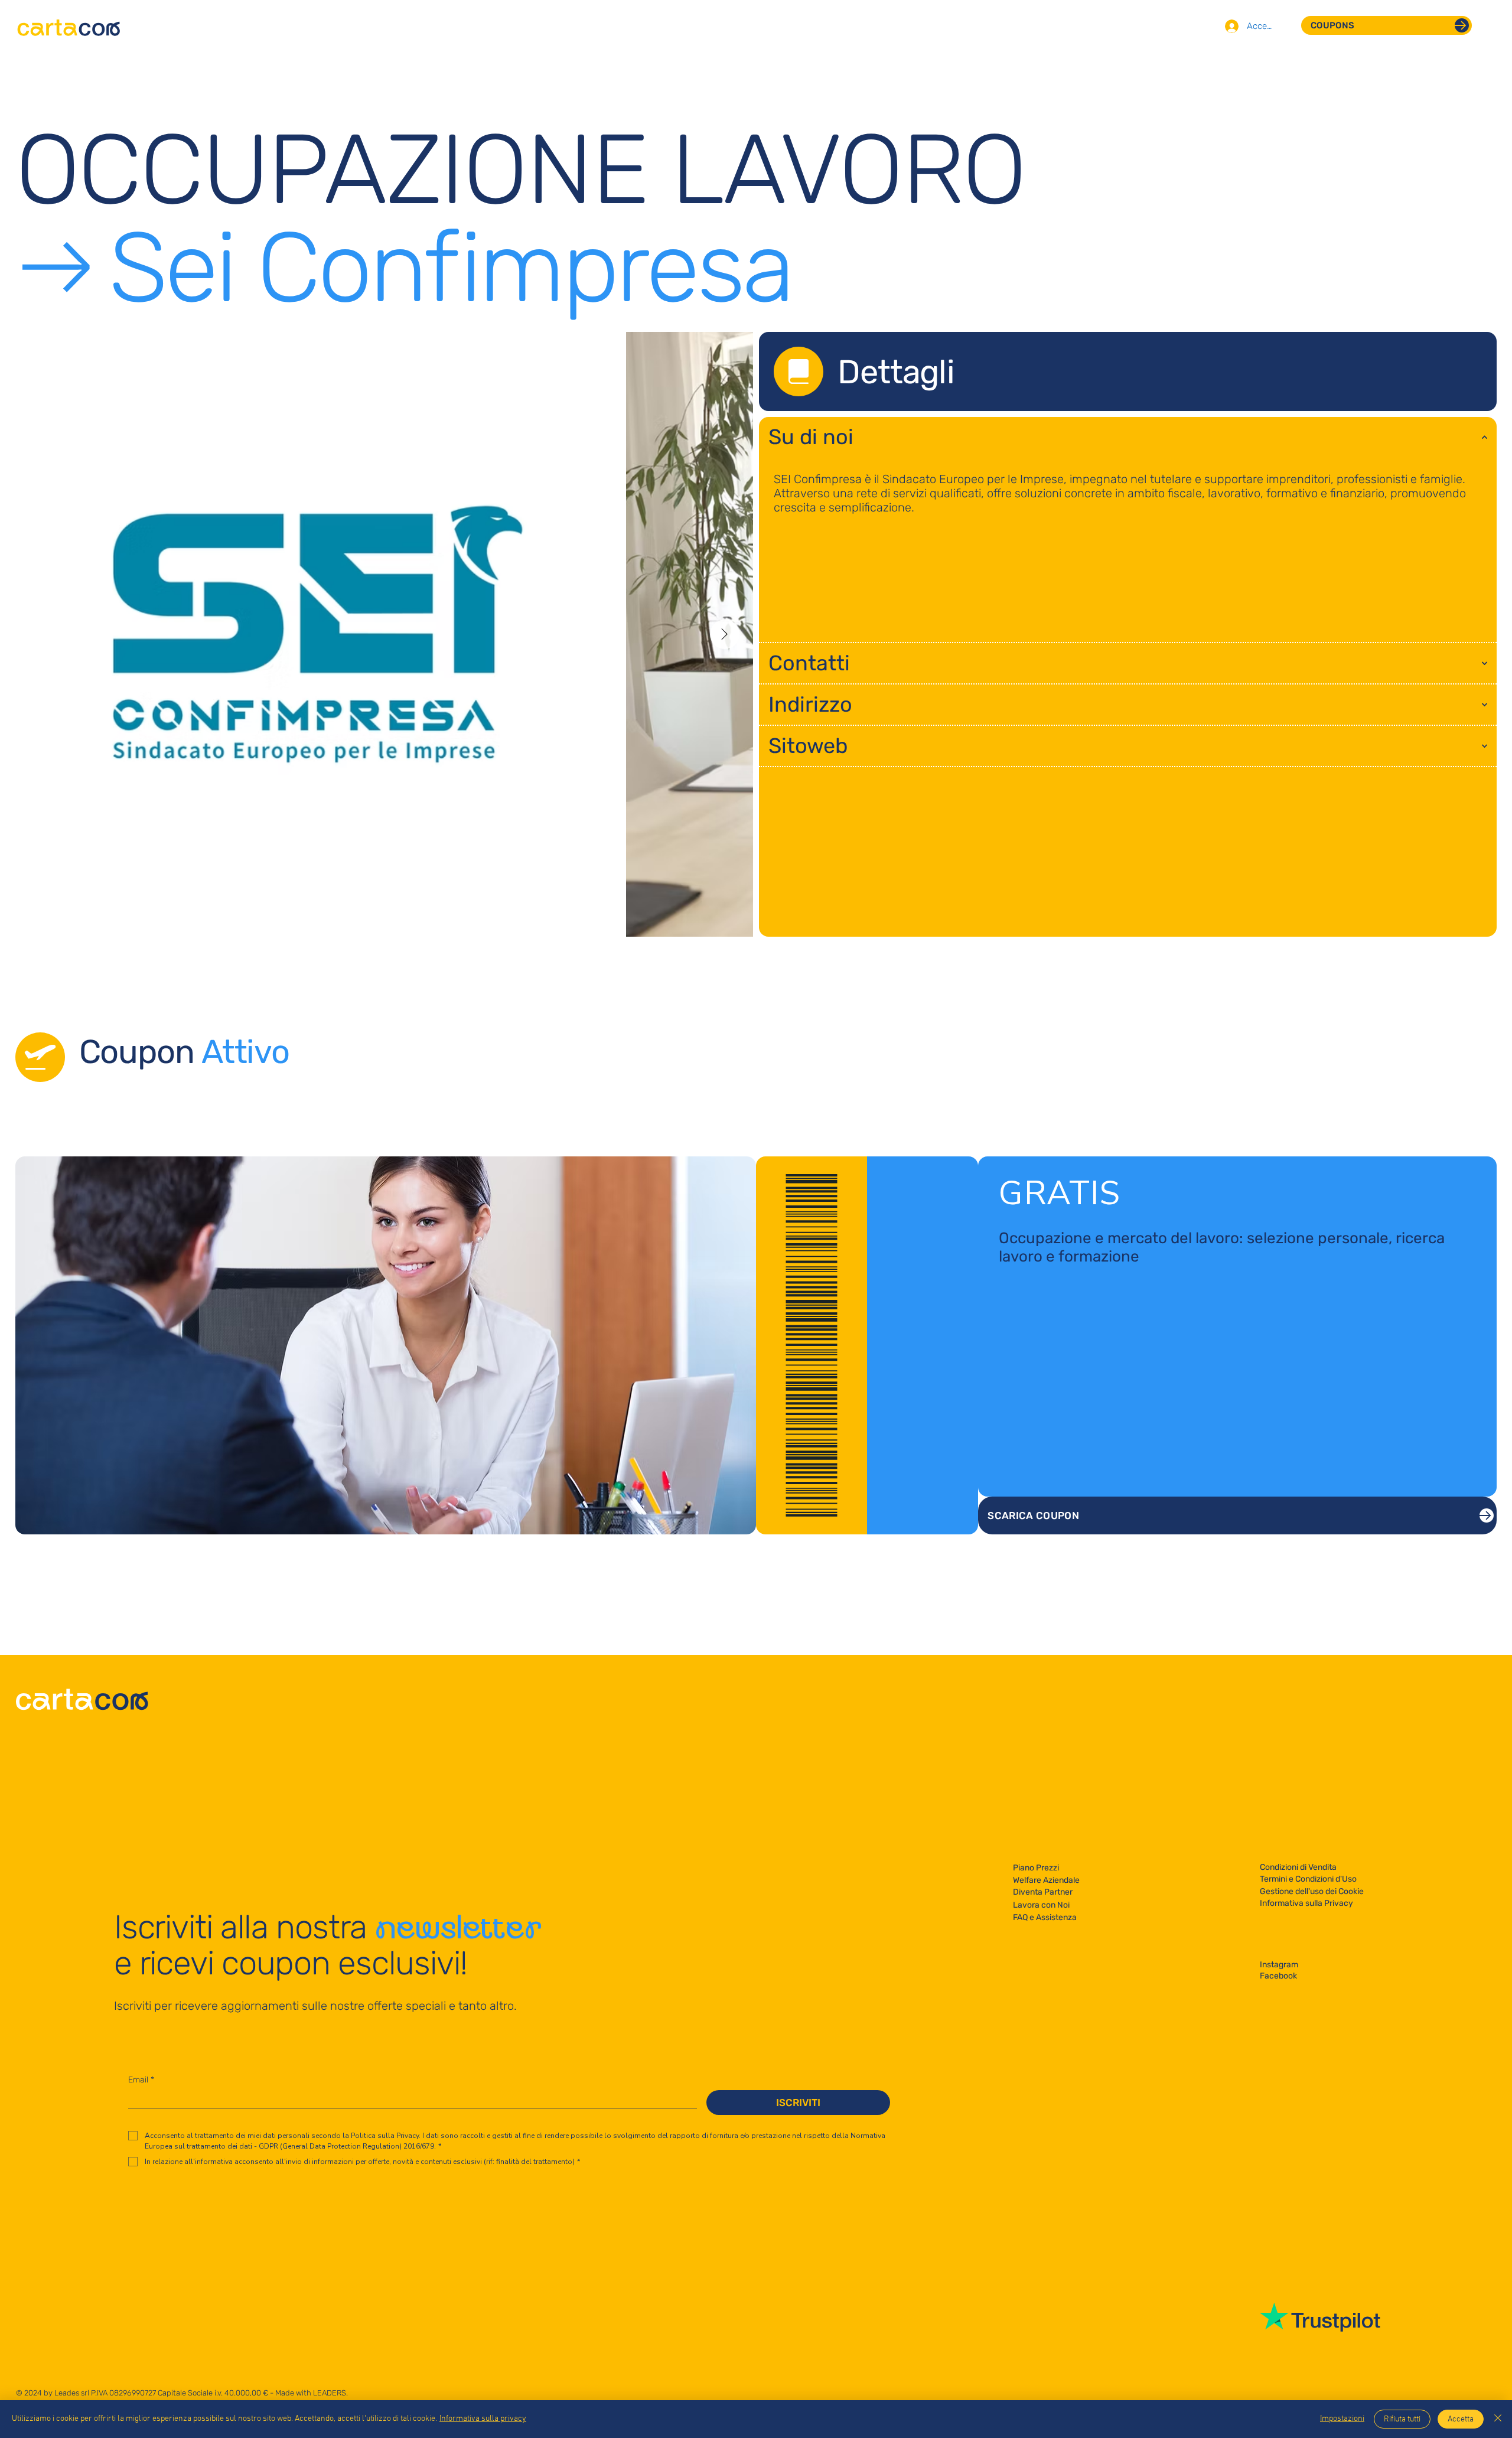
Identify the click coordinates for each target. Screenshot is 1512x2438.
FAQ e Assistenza (1045, 1917)
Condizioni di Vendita (1298, 1867)
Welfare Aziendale (1046, 1880)
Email (141, 2080)
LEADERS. (330, 2393)
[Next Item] (725, 634)
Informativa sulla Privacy (1306, 1903)
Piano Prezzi (1036, 1868)
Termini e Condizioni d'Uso (1308, 1879)
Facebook (1278, 1976)
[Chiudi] (1498, 2419)
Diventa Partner (1043, 1892)
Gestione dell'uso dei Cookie (1312, 1891)
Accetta (1461, 2419)
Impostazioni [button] (1342, 2419)
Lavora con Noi (1041, 1905)
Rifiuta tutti (1402, 2419)
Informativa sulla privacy (483, 2419)
